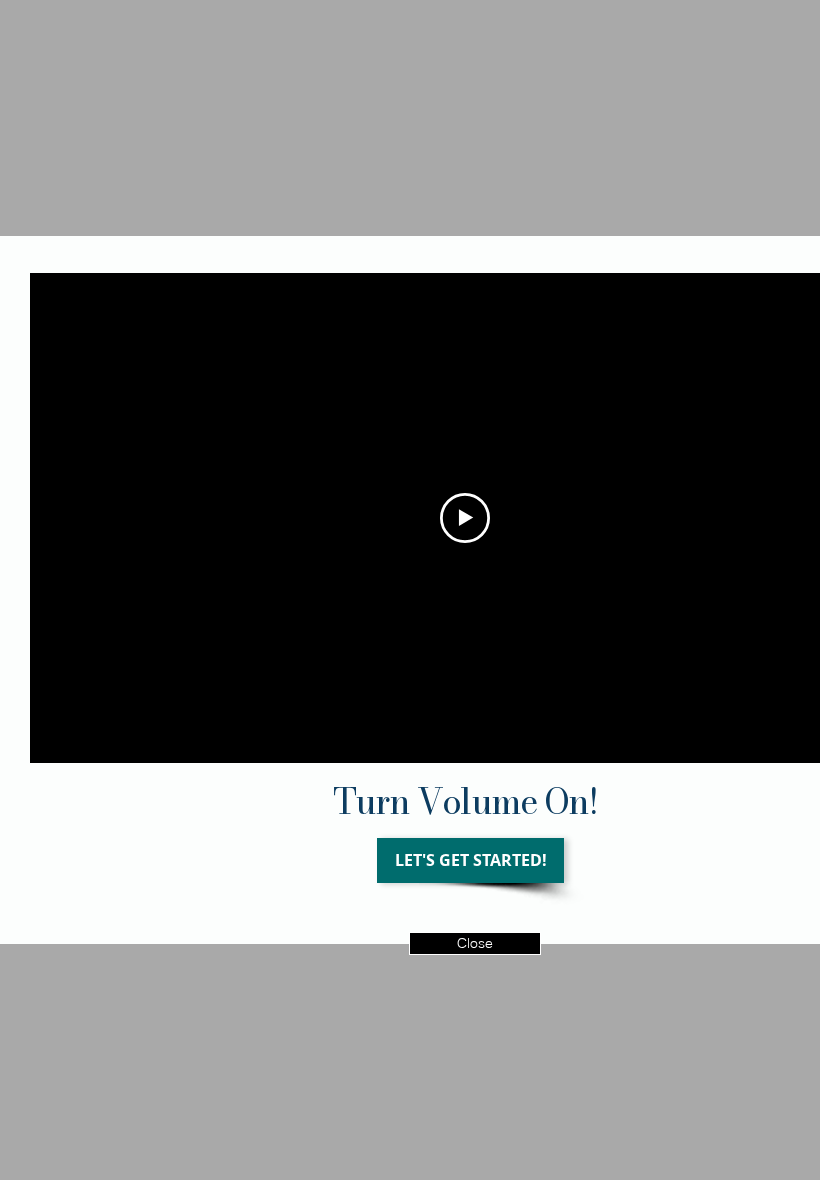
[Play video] (465, 518)
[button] (475, 943)
